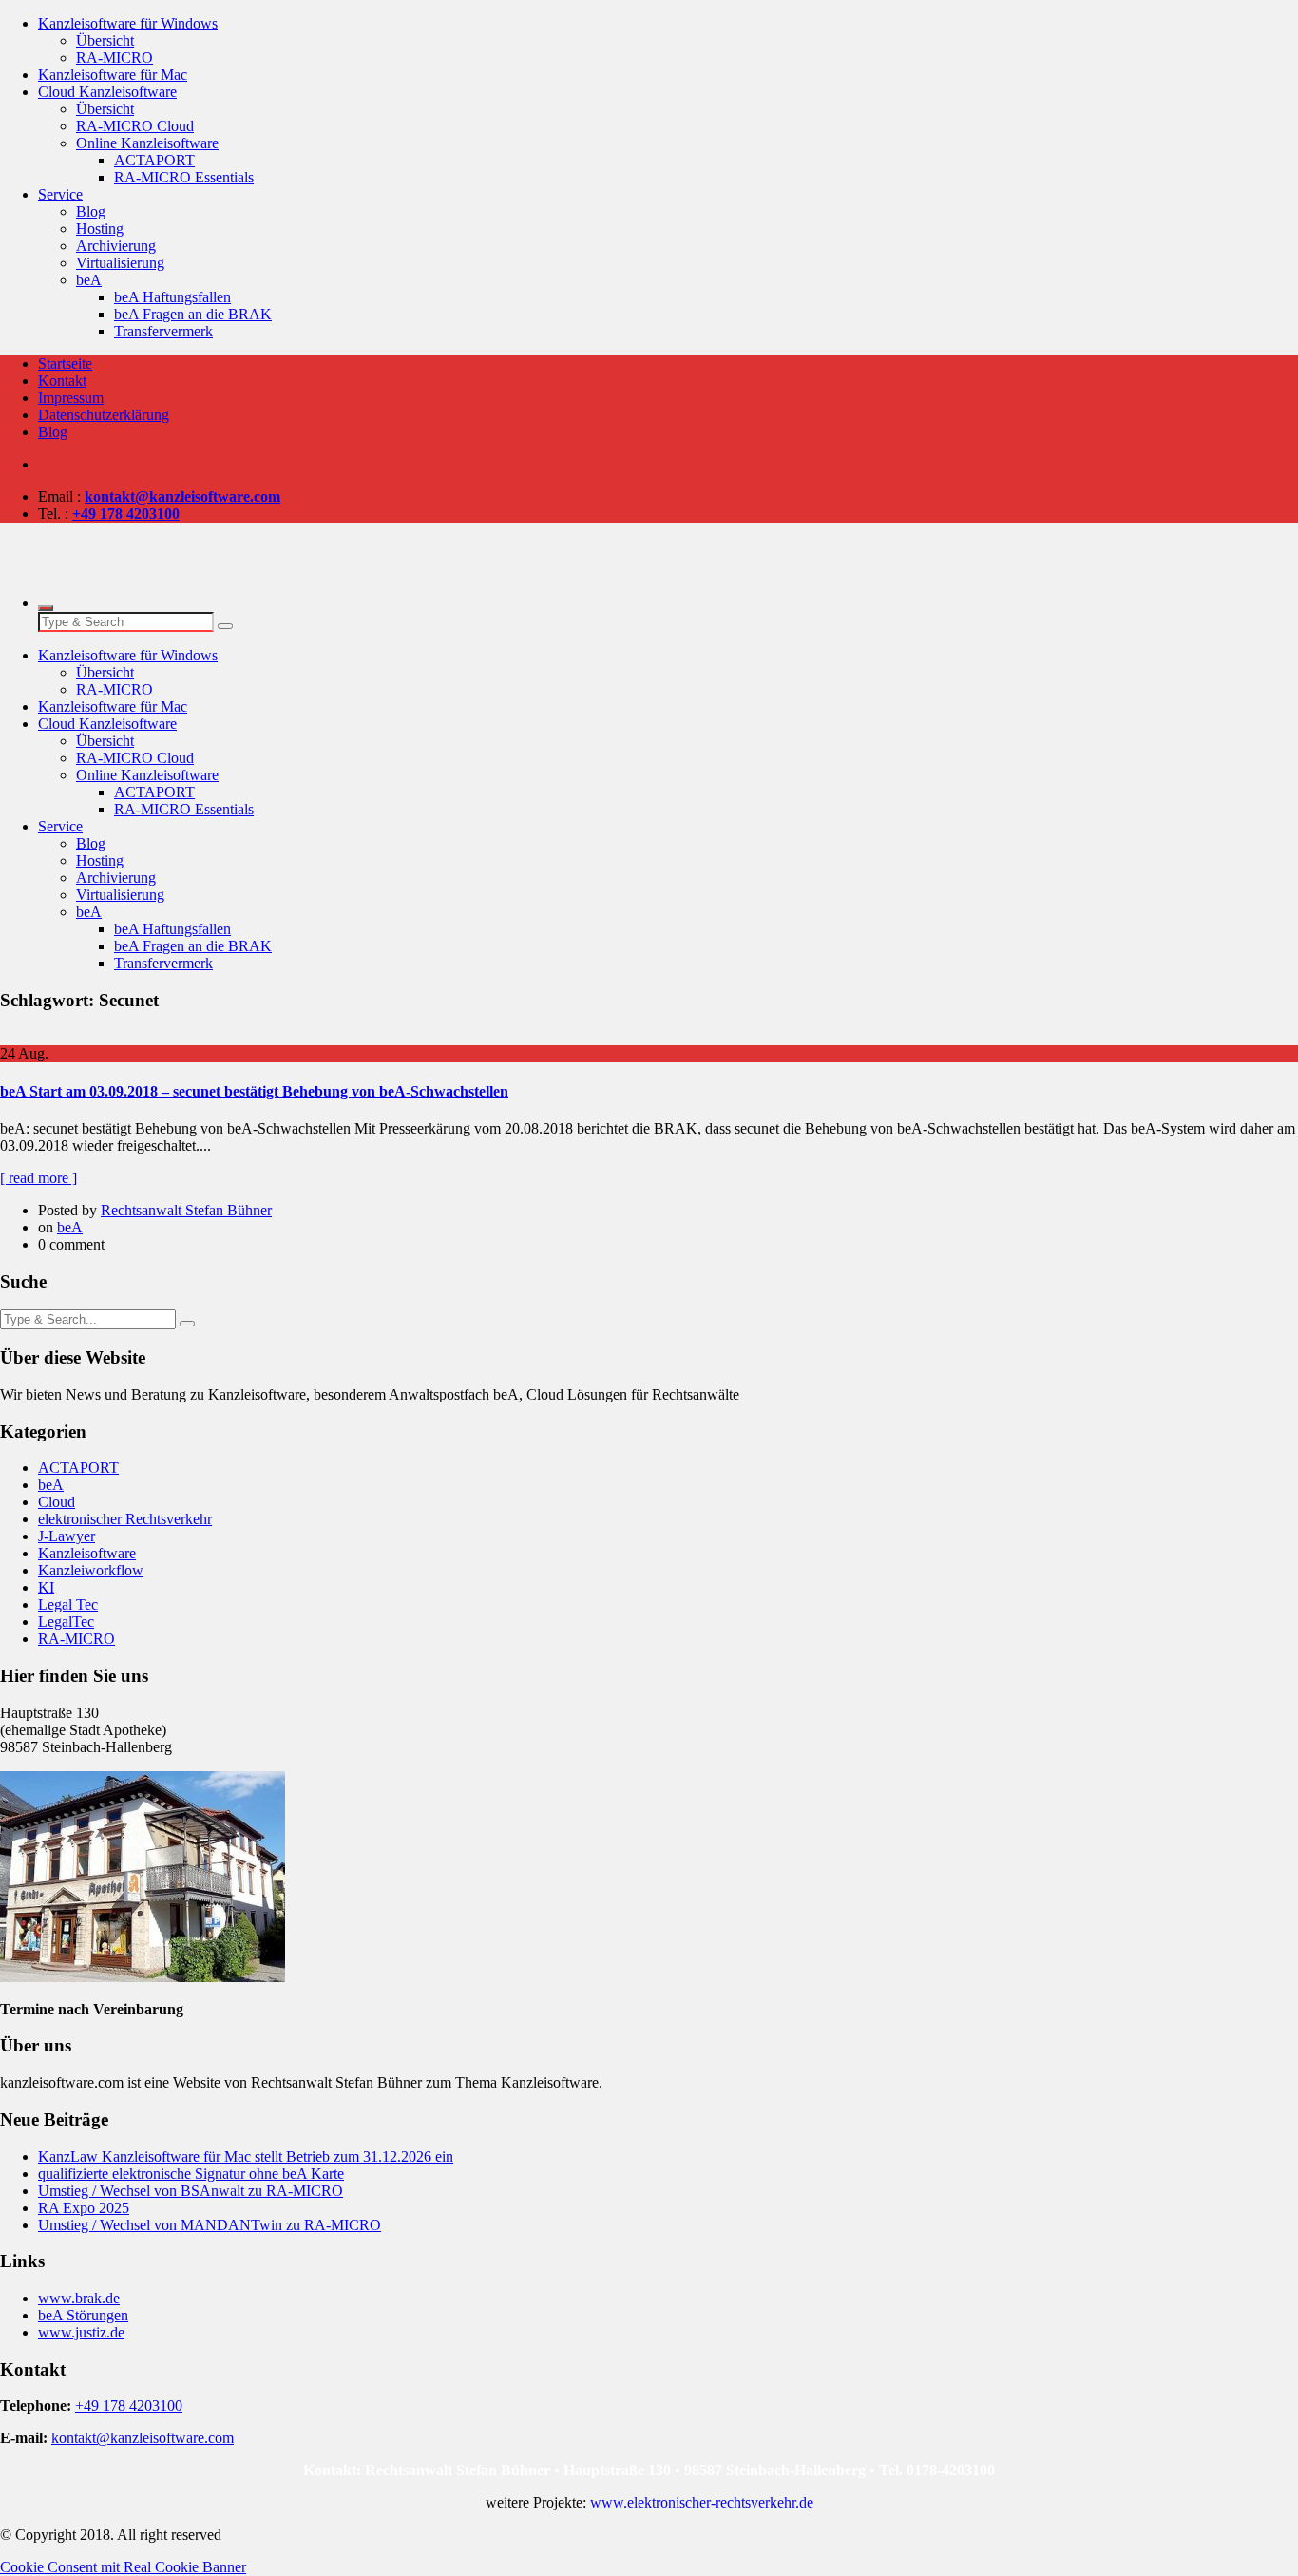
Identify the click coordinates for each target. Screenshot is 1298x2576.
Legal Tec (68, 1604)
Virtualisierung (120, 263)
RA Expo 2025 (84, 2208)
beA (89, 280)
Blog (91, 211)
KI (46, 1587)
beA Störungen (83, 2315)
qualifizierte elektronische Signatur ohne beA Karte (191, 2174)
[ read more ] (38, 1178)
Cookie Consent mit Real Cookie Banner (123, 2567)
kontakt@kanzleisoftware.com (143, 2438)
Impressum (71, 398)
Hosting (100, 229)
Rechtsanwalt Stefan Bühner (186, 1210)
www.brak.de (79, 2298)
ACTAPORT (154, 160)
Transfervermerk (163, 331)
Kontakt (62, 381)
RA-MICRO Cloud (135, 126)
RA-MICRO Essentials (184, 177)
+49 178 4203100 (129, 2405)
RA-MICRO (115, 57)
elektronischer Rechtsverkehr (125, 1519)
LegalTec (66, 1622)
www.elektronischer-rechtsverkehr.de (702, 2502)
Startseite (65, 363)
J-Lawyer (67, 1536)
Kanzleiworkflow (91, 1570)
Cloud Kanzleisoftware (107, 92)
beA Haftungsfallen (172, 297)
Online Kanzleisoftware (147, 143)
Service (60, 194)
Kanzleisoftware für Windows (128, 23)
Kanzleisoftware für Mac (113, 75)
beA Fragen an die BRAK (193, 314)
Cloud (57, 1502)
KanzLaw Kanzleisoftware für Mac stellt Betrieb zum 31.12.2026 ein (246, 2156)
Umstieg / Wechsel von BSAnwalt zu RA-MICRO (191, 2191)
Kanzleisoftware (87, 1553)
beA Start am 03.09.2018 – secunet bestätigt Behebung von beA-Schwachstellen (254, 1091)
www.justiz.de (81, 2332)
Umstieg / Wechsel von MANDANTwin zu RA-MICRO (210, 2225)
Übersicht (105, 40)
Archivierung (116, 246)
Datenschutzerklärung (104, 415)
